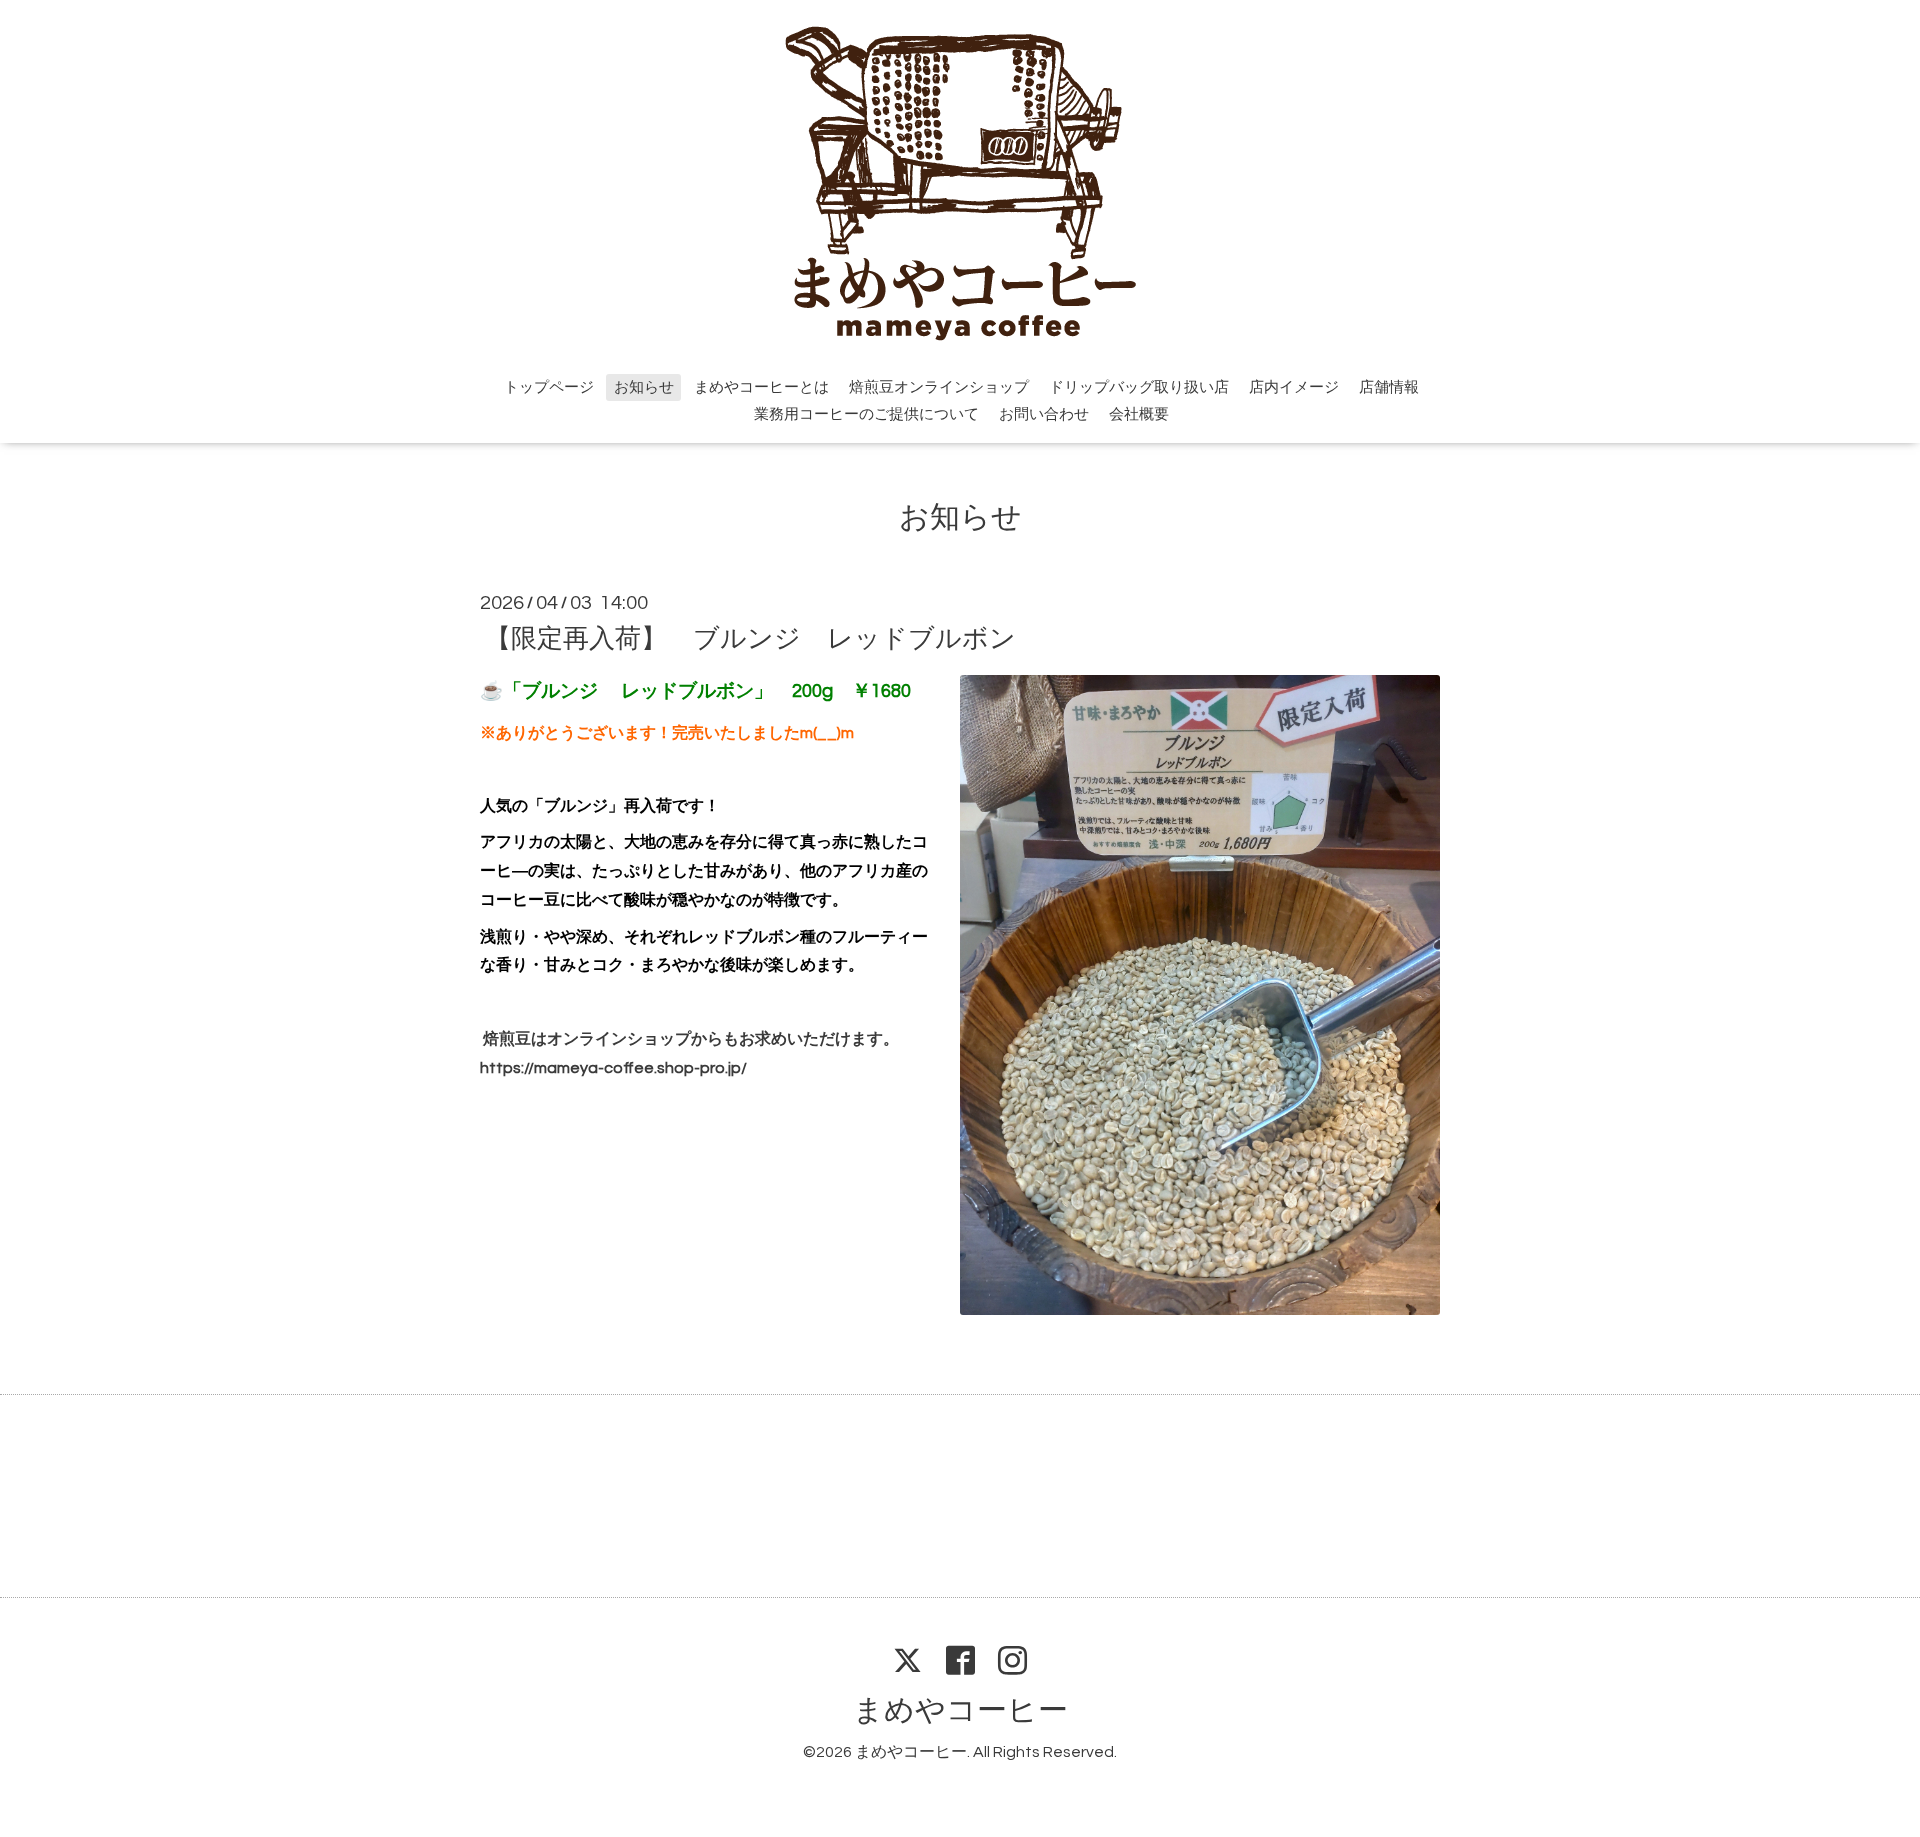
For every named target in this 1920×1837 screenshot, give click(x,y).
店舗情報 (1389, 387)
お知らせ (644, 387)
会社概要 (1139, 414)
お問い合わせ (1044, 414)
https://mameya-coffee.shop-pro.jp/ (613, 1068)
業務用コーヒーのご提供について (866, 414)
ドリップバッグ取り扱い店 (1139, 387)
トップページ (549, 387)
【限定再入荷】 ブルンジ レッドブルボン (750, 638)
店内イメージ (1294, 387)
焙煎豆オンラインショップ (939, 387)
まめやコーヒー (960, 1710)
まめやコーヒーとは (761, 387)
